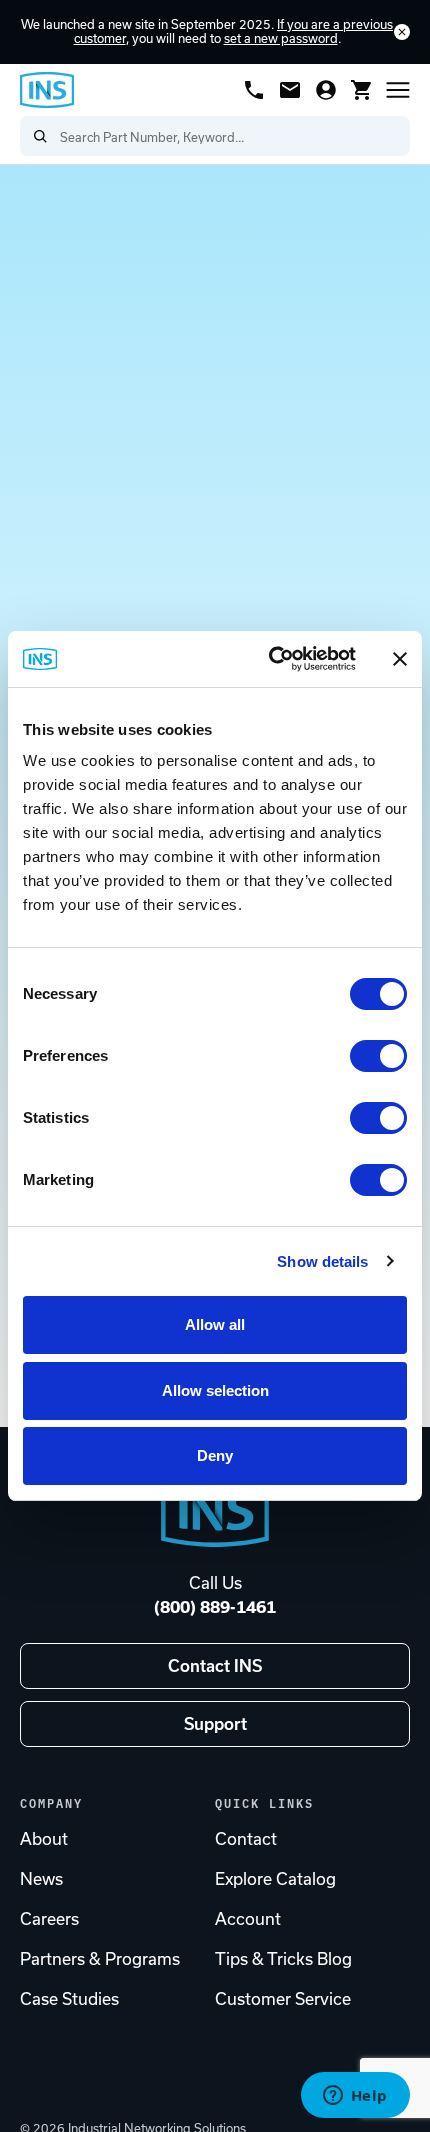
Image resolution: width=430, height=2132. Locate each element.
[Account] (326, 90)
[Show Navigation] (398, 90)
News (41, 1879)
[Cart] (362, 90)
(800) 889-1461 (215, 1607)
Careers (49, 1919)
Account (248, 1919)
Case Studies (69, 1999)
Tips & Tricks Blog (283, 1959)
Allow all (215, 1324)
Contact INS (215, 1666)
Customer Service (283, 1999)
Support (215, 1724)
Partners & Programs (100, 1959)
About (44, 1839)
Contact (246, 1839)
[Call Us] (254, 90)
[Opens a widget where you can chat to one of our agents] (355, 2097)
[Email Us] (290, 90)
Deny (215, 1455)
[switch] (378, 1056)
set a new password (281, 38)
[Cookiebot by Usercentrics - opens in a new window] (270, 659)
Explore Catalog (275, 1879)
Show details (322, 1261)
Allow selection (215, 1390)
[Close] (402, 32)
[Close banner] (400, 659)
